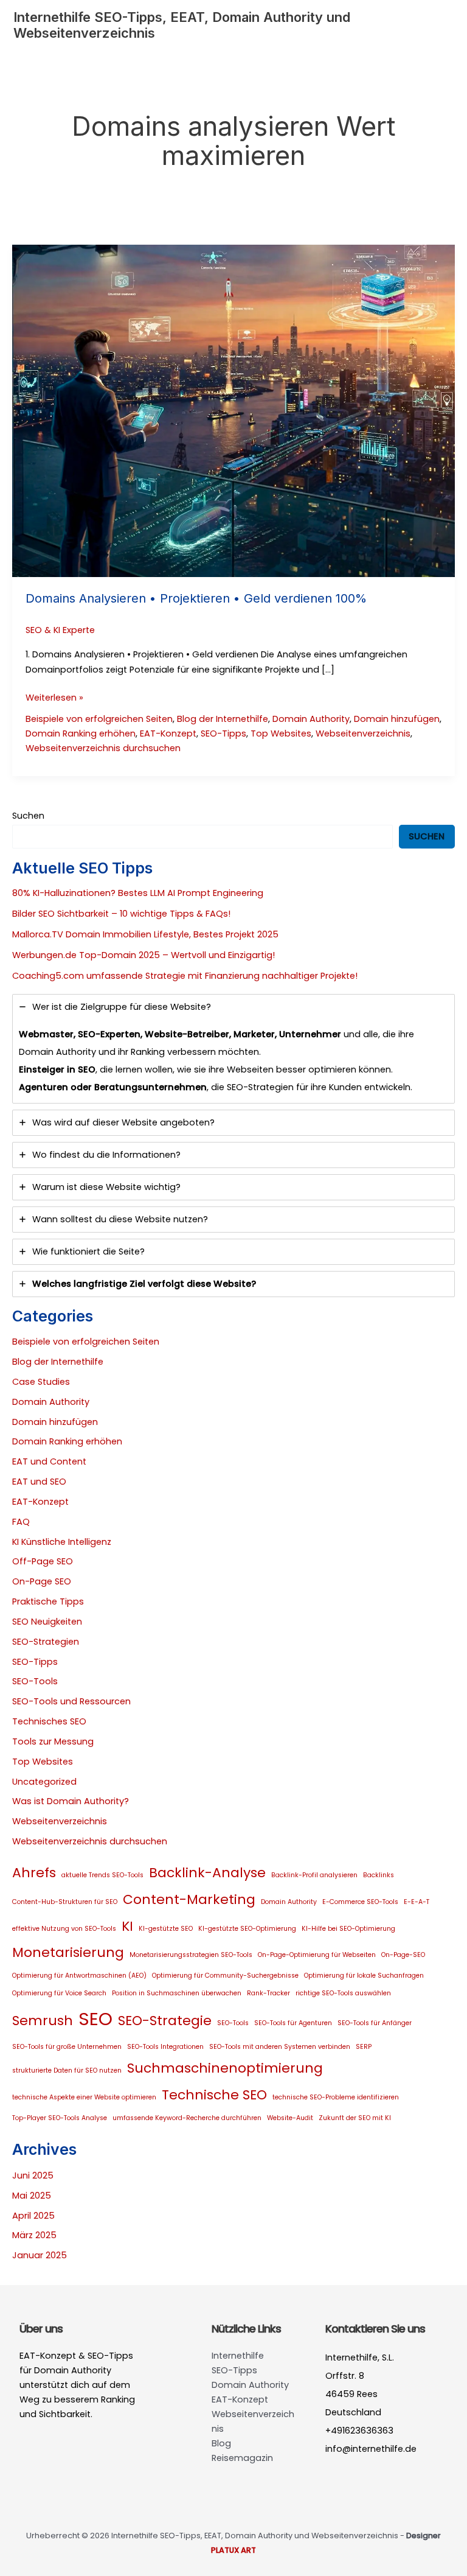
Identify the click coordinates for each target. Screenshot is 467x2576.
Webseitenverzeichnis (363, 733)
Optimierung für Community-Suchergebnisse (225, 1976)
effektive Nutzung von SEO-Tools (64, 1929)
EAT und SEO (39, 1482)
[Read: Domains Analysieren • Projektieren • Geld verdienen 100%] (233, 410)
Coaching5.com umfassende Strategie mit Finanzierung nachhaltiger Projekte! (185, 976)
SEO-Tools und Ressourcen (71, 1701)
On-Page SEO (42, 1581)
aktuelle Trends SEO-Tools (102, 1875)
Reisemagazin (242, 2458)
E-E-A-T (417, 1902)
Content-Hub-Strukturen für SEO (65, 1902)
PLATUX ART (233, 2550)
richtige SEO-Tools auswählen (343, 1993)
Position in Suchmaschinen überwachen (177, 1993)
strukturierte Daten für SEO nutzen (67, 2070)
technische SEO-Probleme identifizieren (336, 2097)
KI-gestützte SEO (166, 1929)
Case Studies (41, 1382)
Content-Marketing (189, 1899)
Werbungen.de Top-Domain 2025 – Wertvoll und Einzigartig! (144, 955)
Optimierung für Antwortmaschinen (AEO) (79, 1976)
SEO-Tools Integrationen (165, 2047)
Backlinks (379, 1875)
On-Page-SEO (403, 1955)
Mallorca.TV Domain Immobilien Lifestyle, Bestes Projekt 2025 (145, 934)
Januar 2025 (40, 2255)
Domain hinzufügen (397, 719)
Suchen (28, 816)
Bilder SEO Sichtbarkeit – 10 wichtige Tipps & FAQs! (121, 914)
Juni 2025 (33, 2175)
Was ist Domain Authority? (71, 1801)
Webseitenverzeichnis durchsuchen (103, 748)
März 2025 (34, 2235)
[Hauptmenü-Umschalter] (440, 25)
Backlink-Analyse (207, 1873)
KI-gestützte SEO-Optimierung (247, 1929)
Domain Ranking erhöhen (81, 733)
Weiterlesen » (54, 698)
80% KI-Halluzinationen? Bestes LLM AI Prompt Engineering (138, 893)
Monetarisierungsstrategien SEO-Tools (191, 1955)
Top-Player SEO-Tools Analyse (60, 2118)
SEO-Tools (35, 1681)
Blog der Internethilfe (223, 719)
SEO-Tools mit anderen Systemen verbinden (280, 2047)
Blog (221, 2443)
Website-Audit (290, 2118)
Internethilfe (238, 2356)
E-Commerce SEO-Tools (360, 1902)
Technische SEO (214, 2095)
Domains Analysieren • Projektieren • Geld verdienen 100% (196, 598)
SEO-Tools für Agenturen (293, 2023)
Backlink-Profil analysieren (314, 1875)
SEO (95, 2019)
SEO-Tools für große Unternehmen (67, 2047)
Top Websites (281, 733)
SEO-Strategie (165, 2021)
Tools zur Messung (53, 1741)
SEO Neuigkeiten (47, 1622)
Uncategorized (44, 1782)
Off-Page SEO (43, 1561)
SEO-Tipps (223, 733)
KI (127, 1926)
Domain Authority (311, 719)
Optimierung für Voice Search (59, 1993)
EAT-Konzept (168, 733)
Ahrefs (34, 1873)
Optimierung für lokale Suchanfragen (364, 1976)
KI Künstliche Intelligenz (62, 1542)
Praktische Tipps (48, 1601)
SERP (364, 2047)
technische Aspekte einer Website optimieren (84, 2097)
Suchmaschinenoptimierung (225, 2068)
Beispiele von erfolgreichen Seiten (99, 719)
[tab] (233, 1049)
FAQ (21, 1522)
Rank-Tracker (268, 1993)
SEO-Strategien (46, 1642)
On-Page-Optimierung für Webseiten (317, 1955)
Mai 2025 (32, 2196)
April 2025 (33, 2216)
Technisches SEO (49, 1721)
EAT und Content (49, 1461)
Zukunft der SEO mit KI (355, 2118)
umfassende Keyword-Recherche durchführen (187, 2118)
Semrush (43, 2021)
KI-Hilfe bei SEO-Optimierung (348, 1929)
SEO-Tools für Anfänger (375, 2023)
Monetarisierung (68, 1952)
